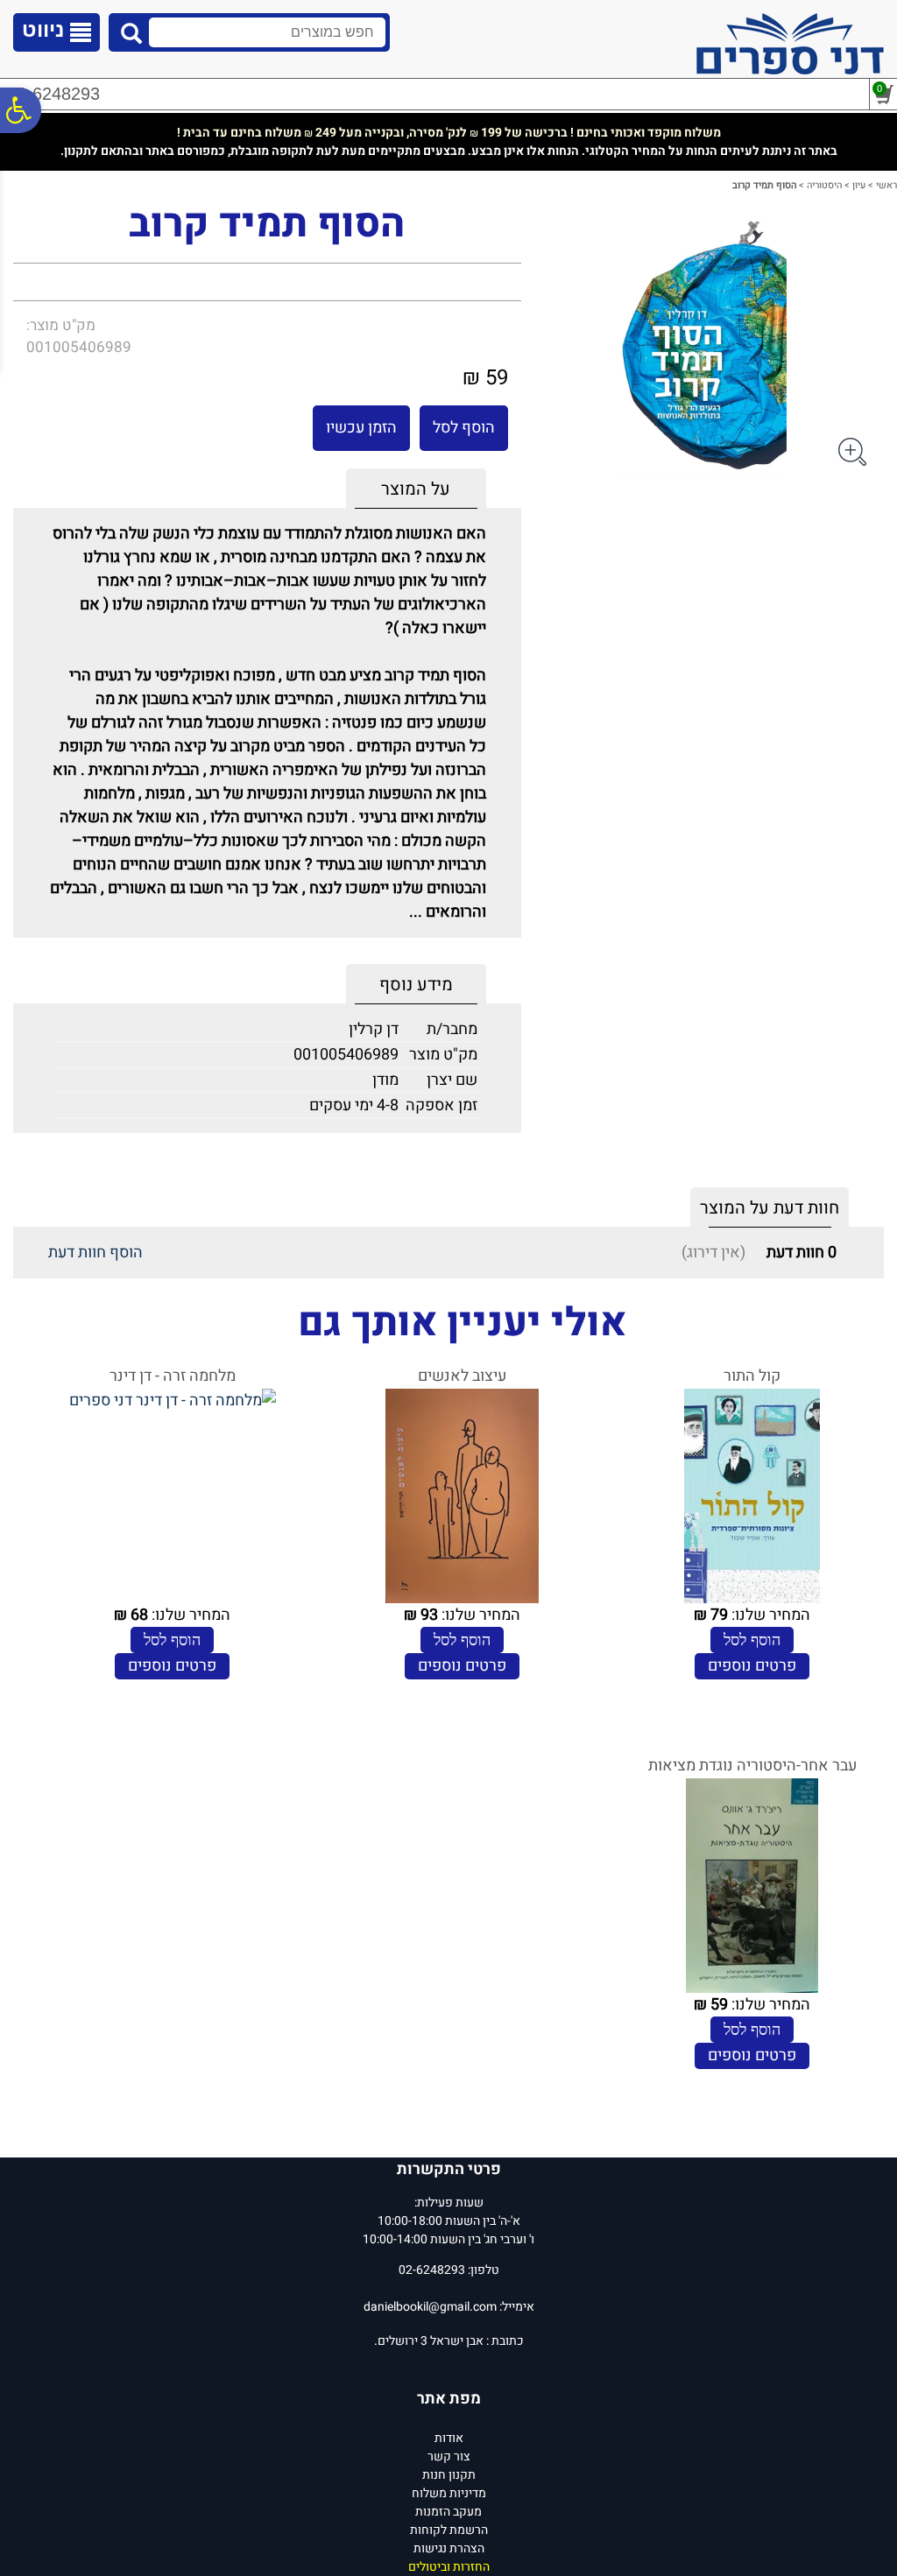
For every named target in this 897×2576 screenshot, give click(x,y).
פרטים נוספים (752, 1666)
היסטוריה (824, 185)
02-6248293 (53, 94)
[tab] (416, 489)
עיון (859, 185)
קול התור (752, 1376)
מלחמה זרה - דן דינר (173, 1376)
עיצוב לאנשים (462, 1376)
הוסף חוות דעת (95, 1253)
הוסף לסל (464, 428)
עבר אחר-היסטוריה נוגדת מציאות (752, 1766)
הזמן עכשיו (361, 428)
